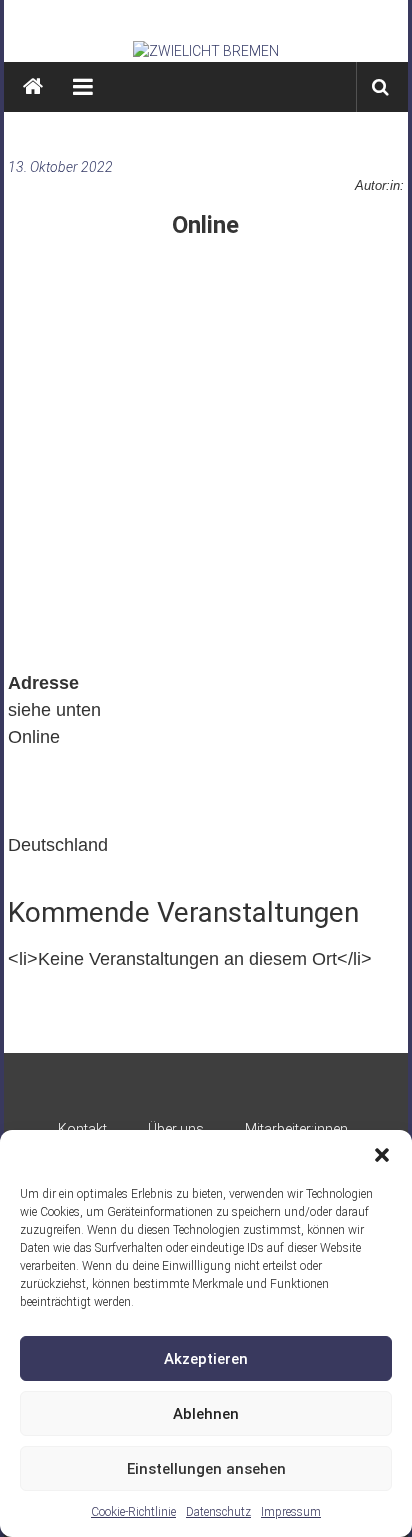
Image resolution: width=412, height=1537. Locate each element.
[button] (382, 1155)
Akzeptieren (206, 1359)
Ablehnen (206, 1414)
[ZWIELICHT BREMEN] (206, 51)
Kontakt (82, 1129)
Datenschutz (218, 1512)
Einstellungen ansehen (206, 1469)
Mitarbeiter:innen (296, 1129)
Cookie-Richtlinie (133, 1512)
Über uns (176, 1129)
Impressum (291, 1512)
